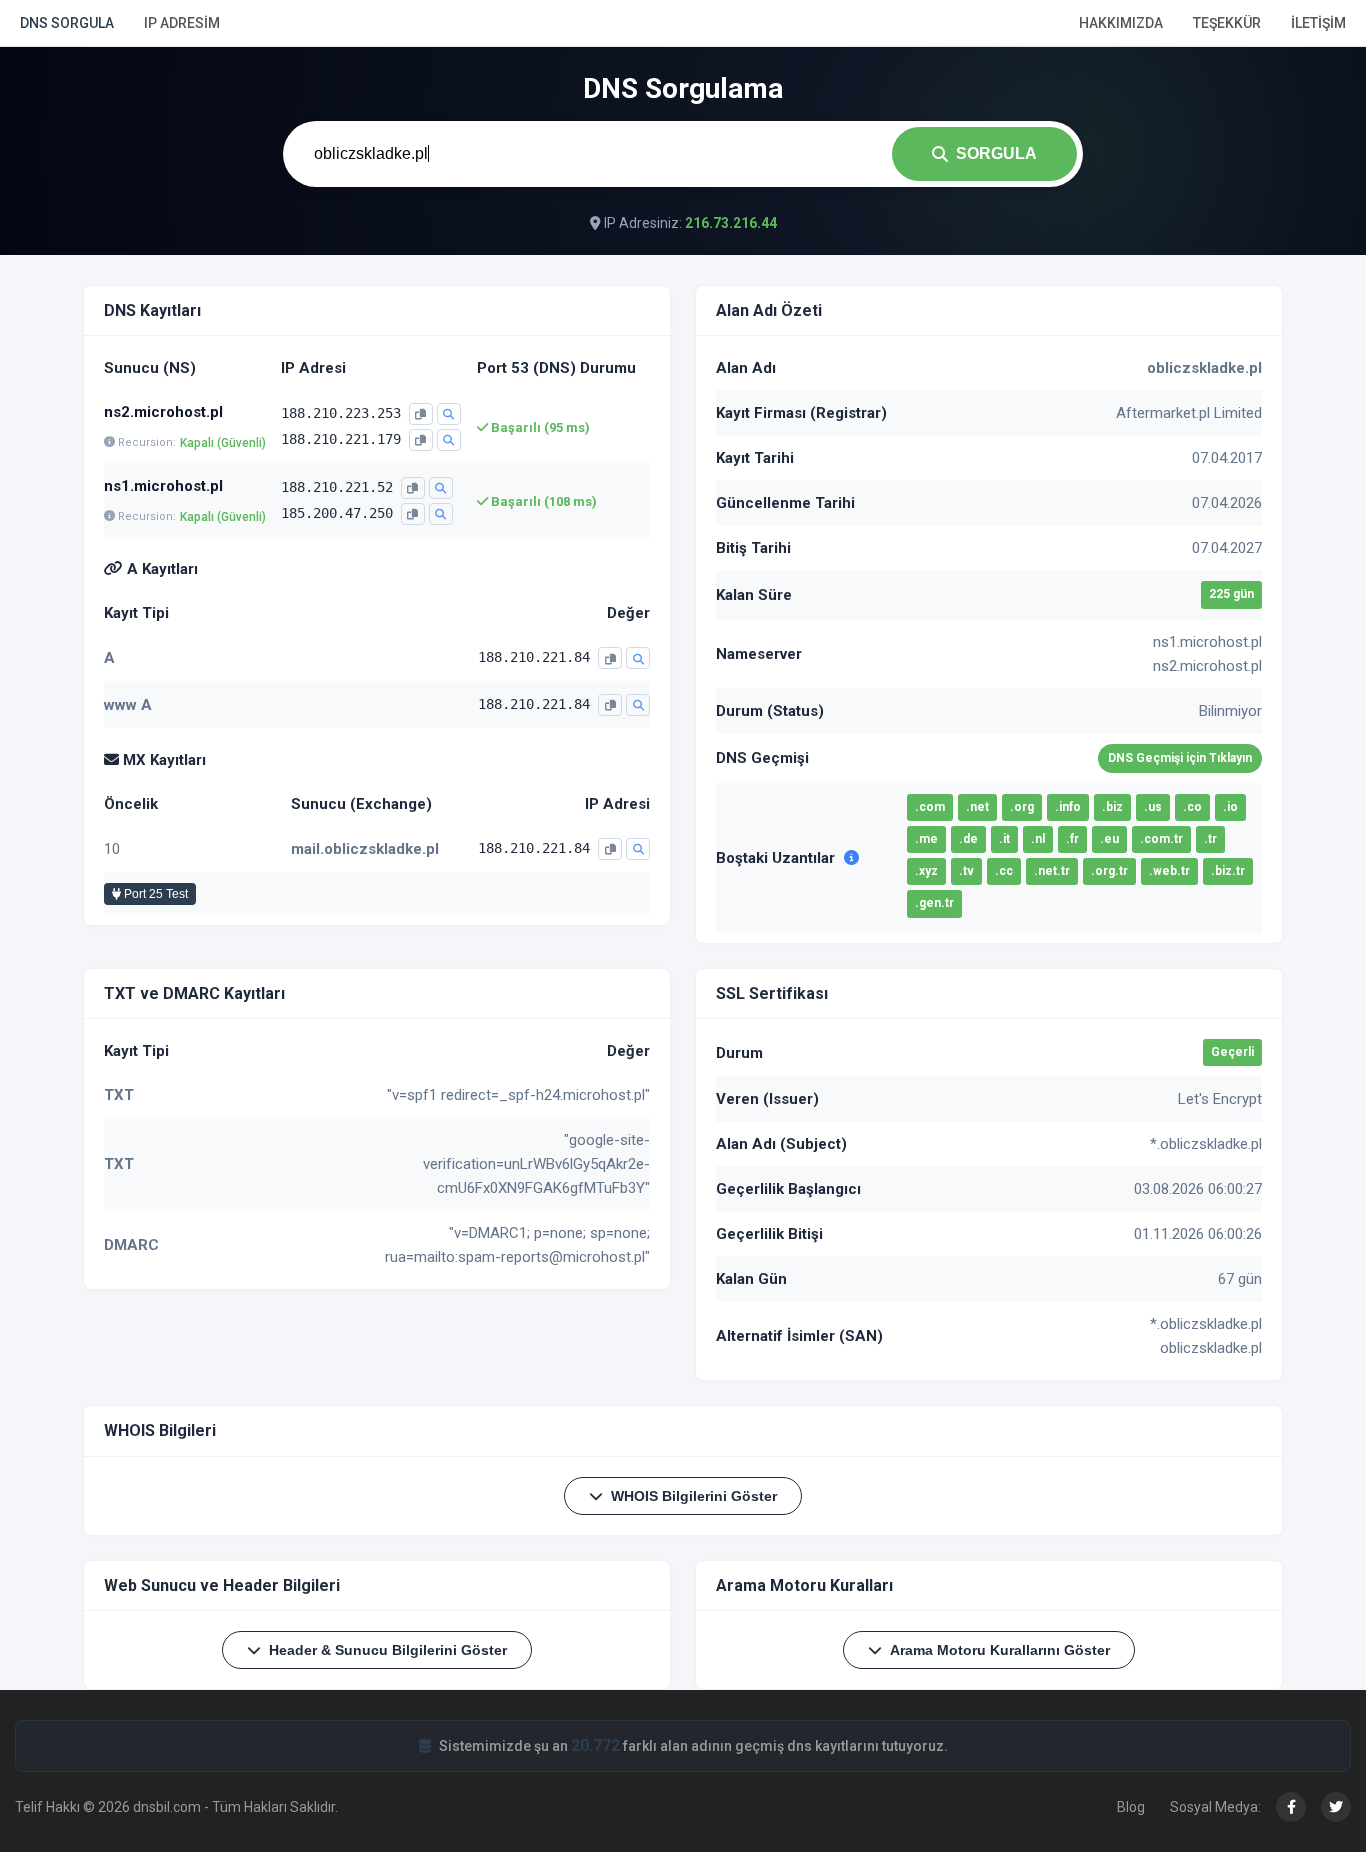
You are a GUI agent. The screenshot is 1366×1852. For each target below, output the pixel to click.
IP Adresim (182, 23)
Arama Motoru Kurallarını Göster (1000, 1650)
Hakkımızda (1121, 23)
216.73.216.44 (731, 223)
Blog (1131, 1807)
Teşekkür (1227, 23)
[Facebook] (1291, 1807)
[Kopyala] (421, 414)
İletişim (1318, 23)
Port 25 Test (154, 894)
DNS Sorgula (67, 23)
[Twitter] (1336, 1807)
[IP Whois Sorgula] (449, 414)
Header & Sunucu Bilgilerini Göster (388, 1650)
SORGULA (996, 153)
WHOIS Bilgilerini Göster (694, 1496)
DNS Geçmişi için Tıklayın (1180, 758)
